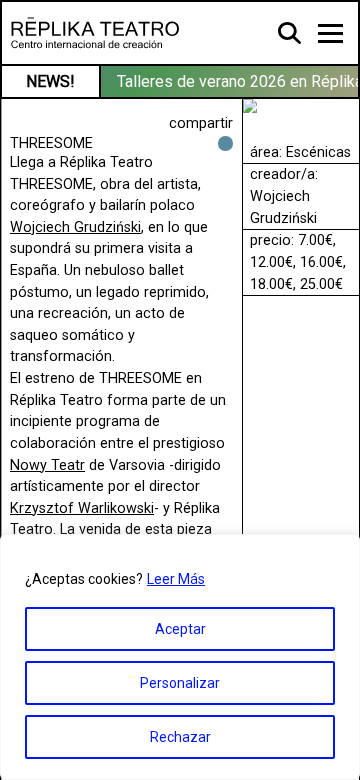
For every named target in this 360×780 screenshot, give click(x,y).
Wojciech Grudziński (75, 227)
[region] (180, 657)
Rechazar (180, 737)
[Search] (290, 32)
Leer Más (176, 579)
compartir (201, 123)
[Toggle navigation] (330, 33)
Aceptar (180, 629)
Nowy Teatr (47, 465)
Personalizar (180, 683)
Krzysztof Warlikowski (82, 508)
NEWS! (50, 81)
